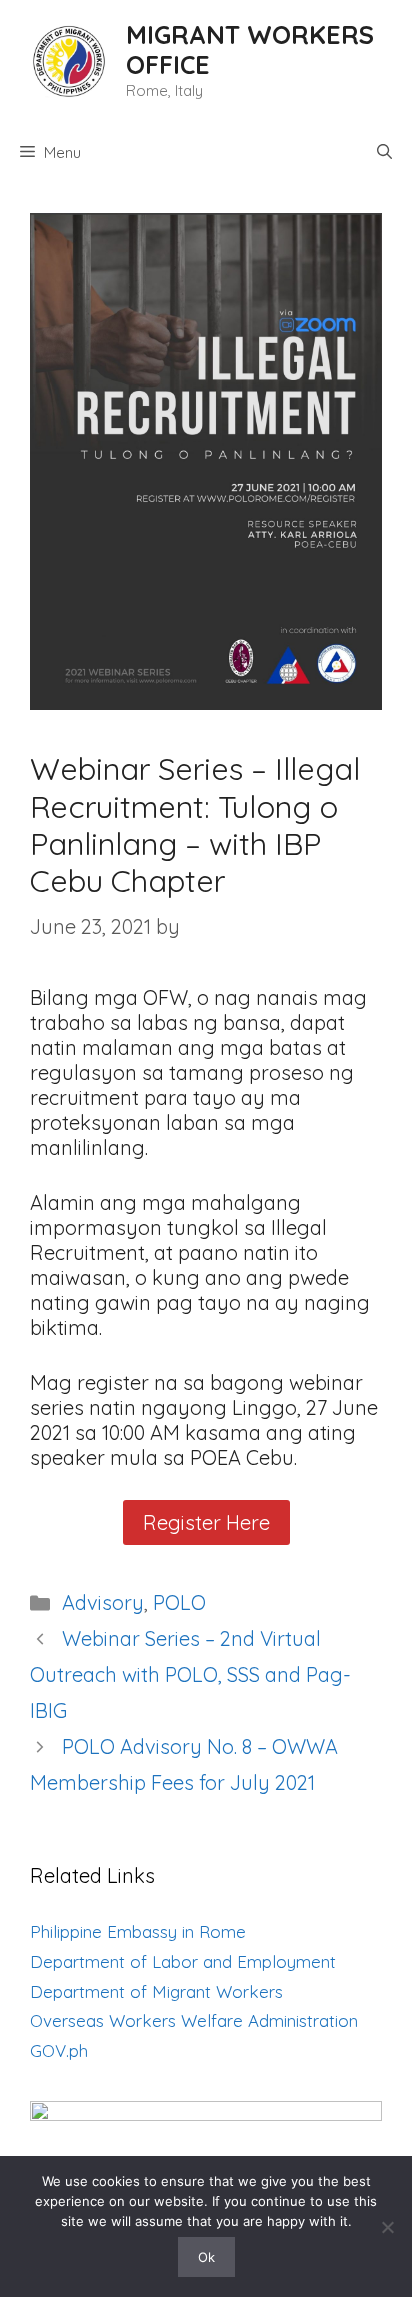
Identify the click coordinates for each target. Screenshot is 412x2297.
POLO (179, 1602)
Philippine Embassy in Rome (138, 1931)
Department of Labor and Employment (183, 1961)
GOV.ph (59, 2050)
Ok (206, 2257)
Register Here (206, 1522)
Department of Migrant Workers (156, 1991)
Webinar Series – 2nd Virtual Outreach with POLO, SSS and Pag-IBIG (190, 1674)
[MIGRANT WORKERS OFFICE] (68, 58)
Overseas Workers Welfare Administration (194, 2020)
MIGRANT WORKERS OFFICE (250, 49)
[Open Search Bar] (384, 153)
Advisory (103, 1602)
